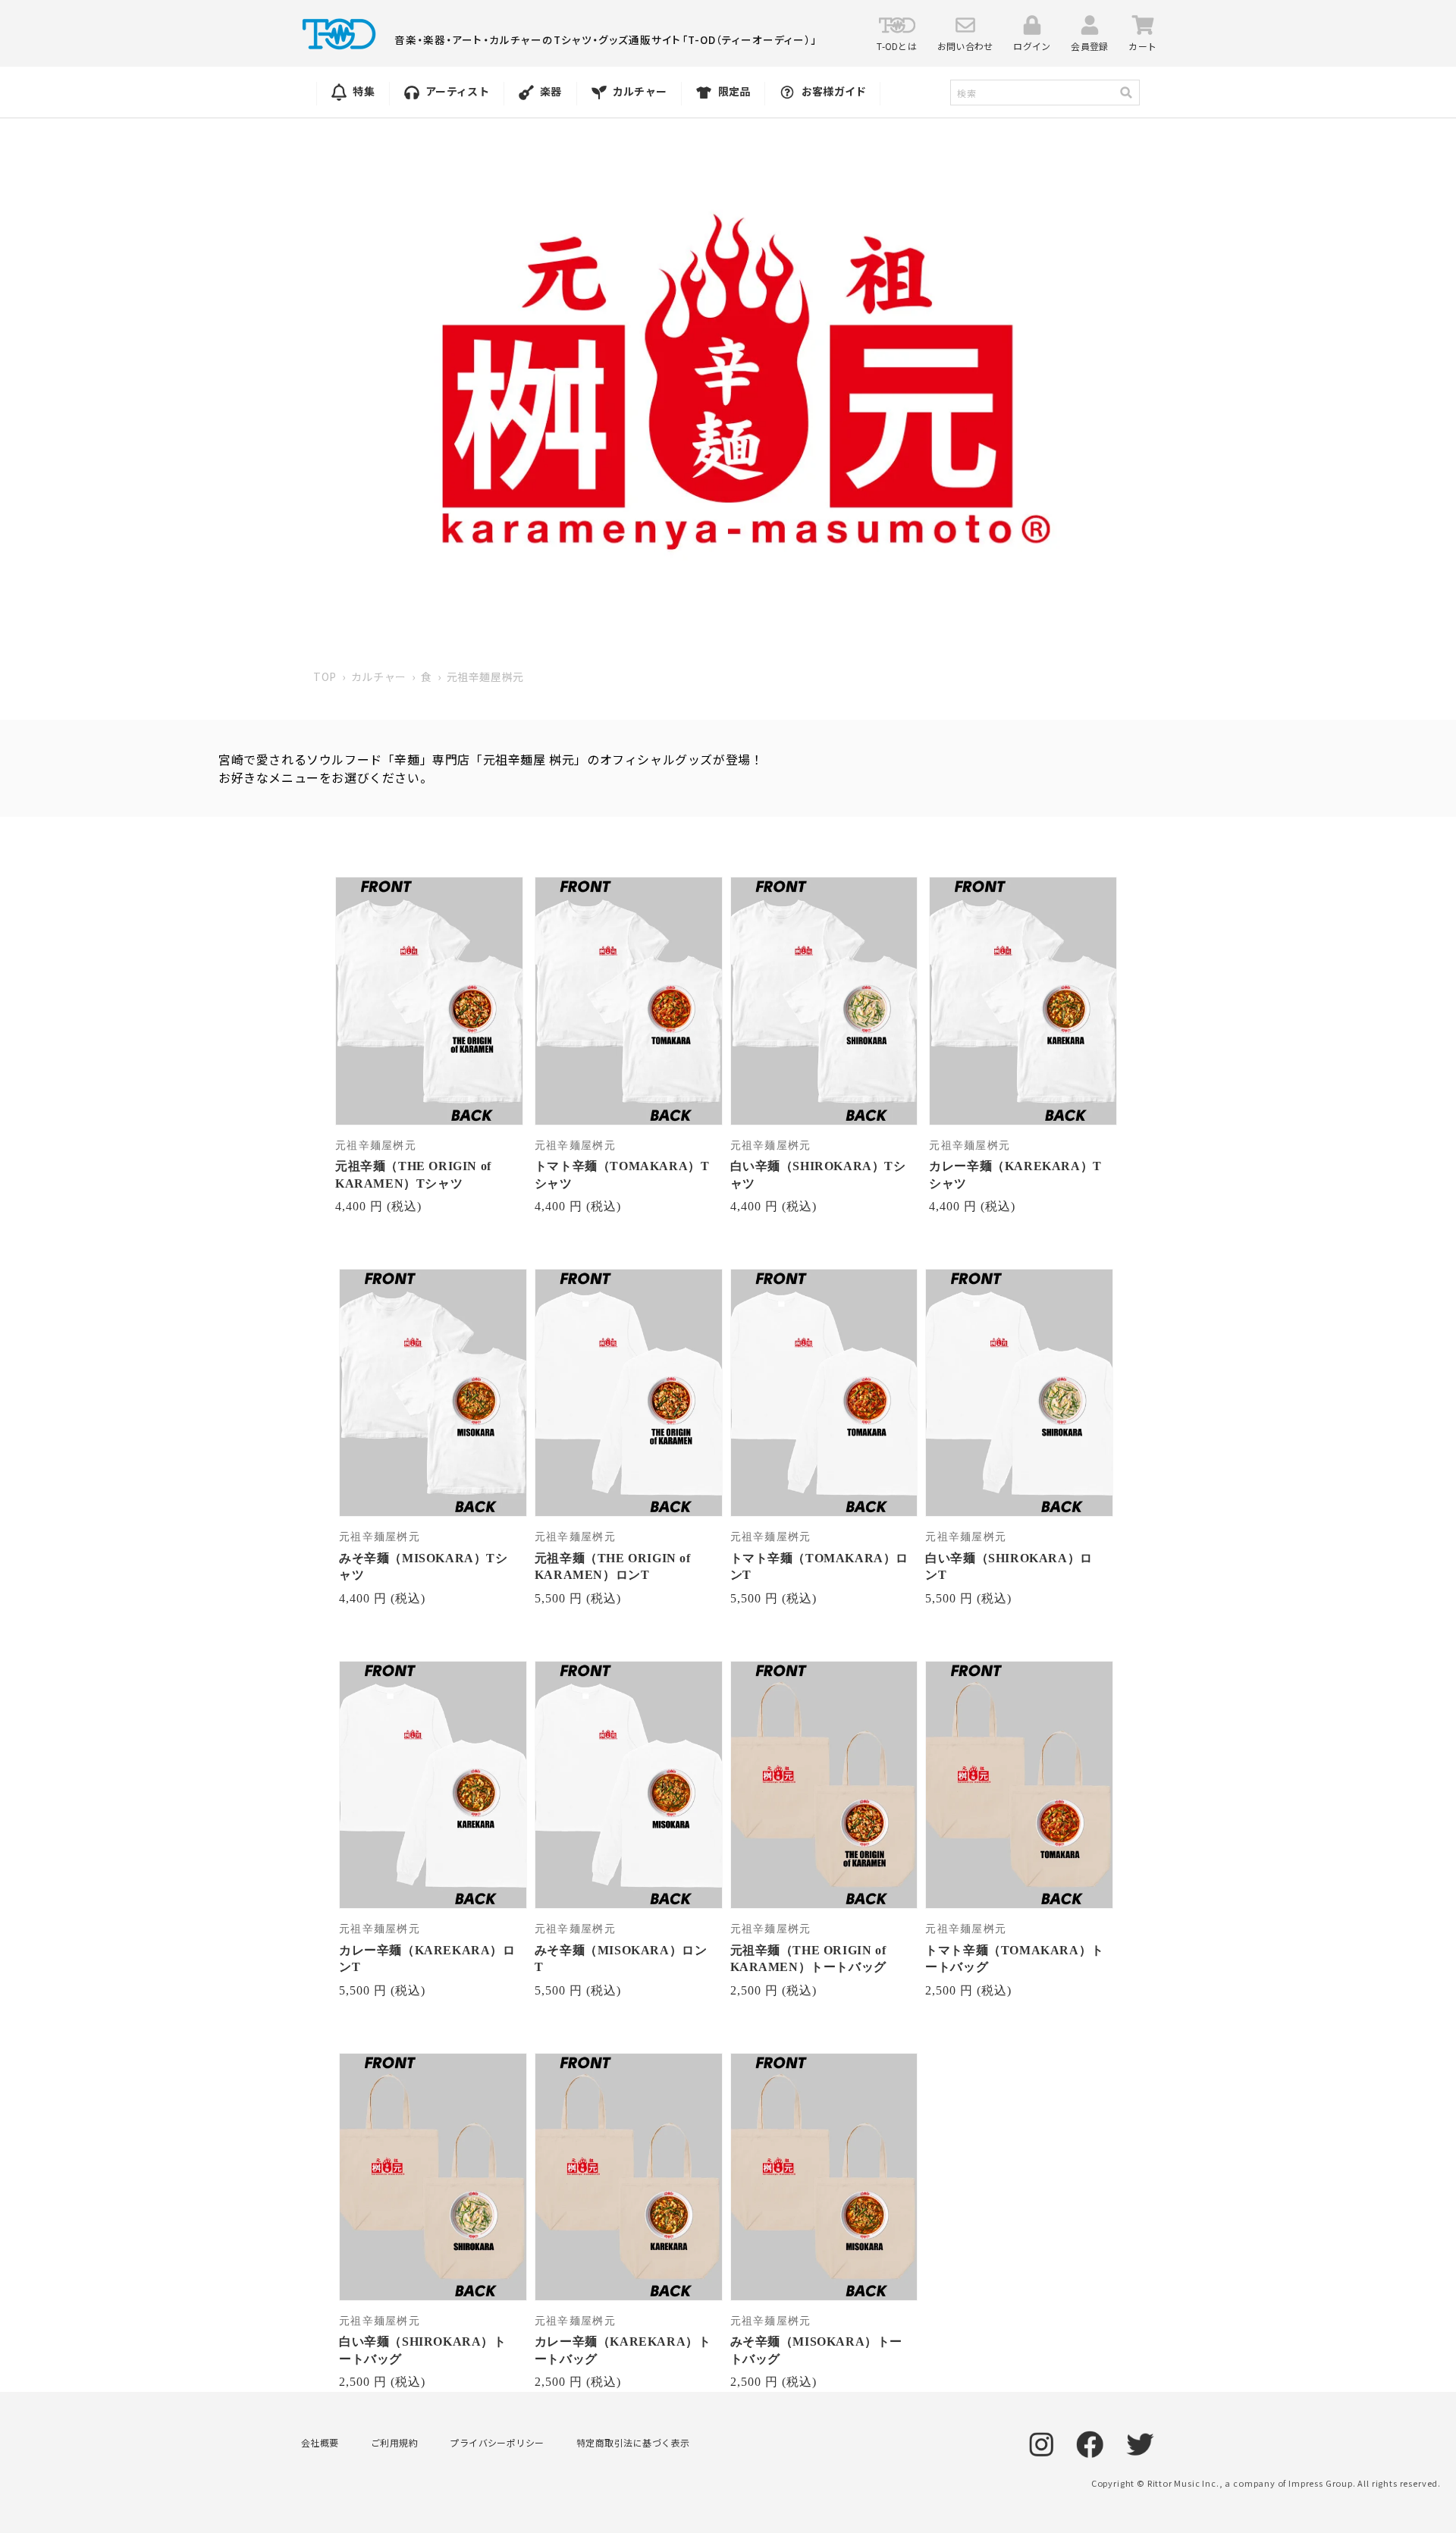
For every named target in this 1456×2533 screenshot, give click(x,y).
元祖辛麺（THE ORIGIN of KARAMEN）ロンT (613, 1566)
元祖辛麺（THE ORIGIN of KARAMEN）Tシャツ (413, 1174)
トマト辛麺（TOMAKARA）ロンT (820, 1566)
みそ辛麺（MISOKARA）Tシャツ (424, 1566)
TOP (325, 676)
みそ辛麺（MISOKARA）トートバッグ (817, 2350)
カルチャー (379, 676)
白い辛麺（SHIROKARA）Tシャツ (818, 1174)
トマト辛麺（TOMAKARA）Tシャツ (622, 1174)
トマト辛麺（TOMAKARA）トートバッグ (1015, 1959)
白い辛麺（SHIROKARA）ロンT (1009, 1566)
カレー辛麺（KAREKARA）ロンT (427, 1959)
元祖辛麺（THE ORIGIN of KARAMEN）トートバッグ (808, 1959)
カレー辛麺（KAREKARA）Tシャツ (1015, 1174)
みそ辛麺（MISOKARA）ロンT (621, 1959)
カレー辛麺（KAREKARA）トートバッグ (623, 2350)
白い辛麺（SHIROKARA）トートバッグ (423, 2350)
